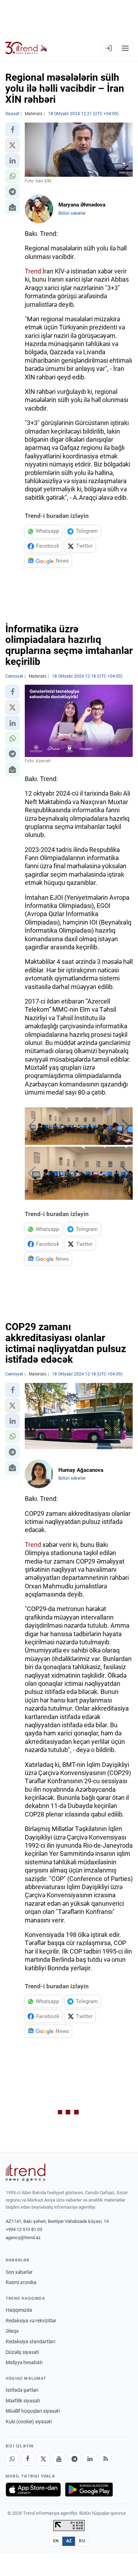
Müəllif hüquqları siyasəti (33, 2411)
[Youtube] (59, 2459)
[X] (43, 2459)
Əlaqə (12, 2331)
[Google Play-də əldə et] (89, 2490)
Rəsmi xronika (21, 2282)
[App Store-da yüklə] (33, 2490)
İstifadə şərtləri (22, 2390)
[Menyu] (125, 48)
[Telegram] (74, 2459)
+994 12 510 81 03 (24, 2229)
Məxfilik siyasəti (23, 2401)
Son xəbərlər (19, 2272)
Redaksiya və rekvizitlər (31, 2321)
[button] (12, 130)
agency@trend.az (23, 2238)
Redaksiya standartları (30, 2341)
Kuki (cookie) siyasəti (29, 2422)
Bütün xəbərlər (72, 213)
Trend (33, 271)
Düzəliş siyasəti (22, 2352)
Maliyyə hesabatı (24, 2362)
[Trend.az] (26, 48)
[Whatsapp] (12, 2459)
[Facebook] (28, 2459)
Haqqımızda (19, 2310)
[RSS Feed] (105, 2459)
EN (56, 2541)
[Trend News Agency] (25, 2173)
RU (82, 2541)
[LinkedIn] (90, 2459)
